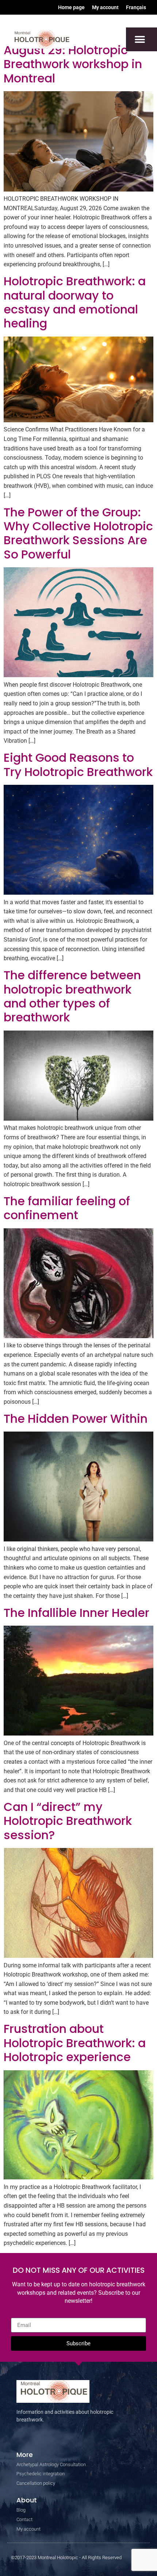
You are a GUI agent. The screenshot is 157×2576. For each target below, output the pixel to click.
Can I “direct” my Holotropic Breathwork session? (68, 1821)
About (27, 2500)
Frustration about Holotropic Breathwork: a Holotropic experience (75, 2043)
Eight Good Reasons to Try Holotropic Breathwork (78, 764)
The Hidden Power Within (76, 1419)
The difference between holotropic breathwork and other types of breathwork (72, 996)
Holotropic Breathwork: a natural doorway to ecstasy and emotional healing (75, 302)
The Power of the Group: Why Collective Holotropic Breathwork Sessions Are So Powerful (78, 533)
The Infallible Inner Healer (76, 1613)
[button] (140, 39)
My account (105, 7)
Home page (71, 7)
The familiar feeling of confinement (67, 1208)
